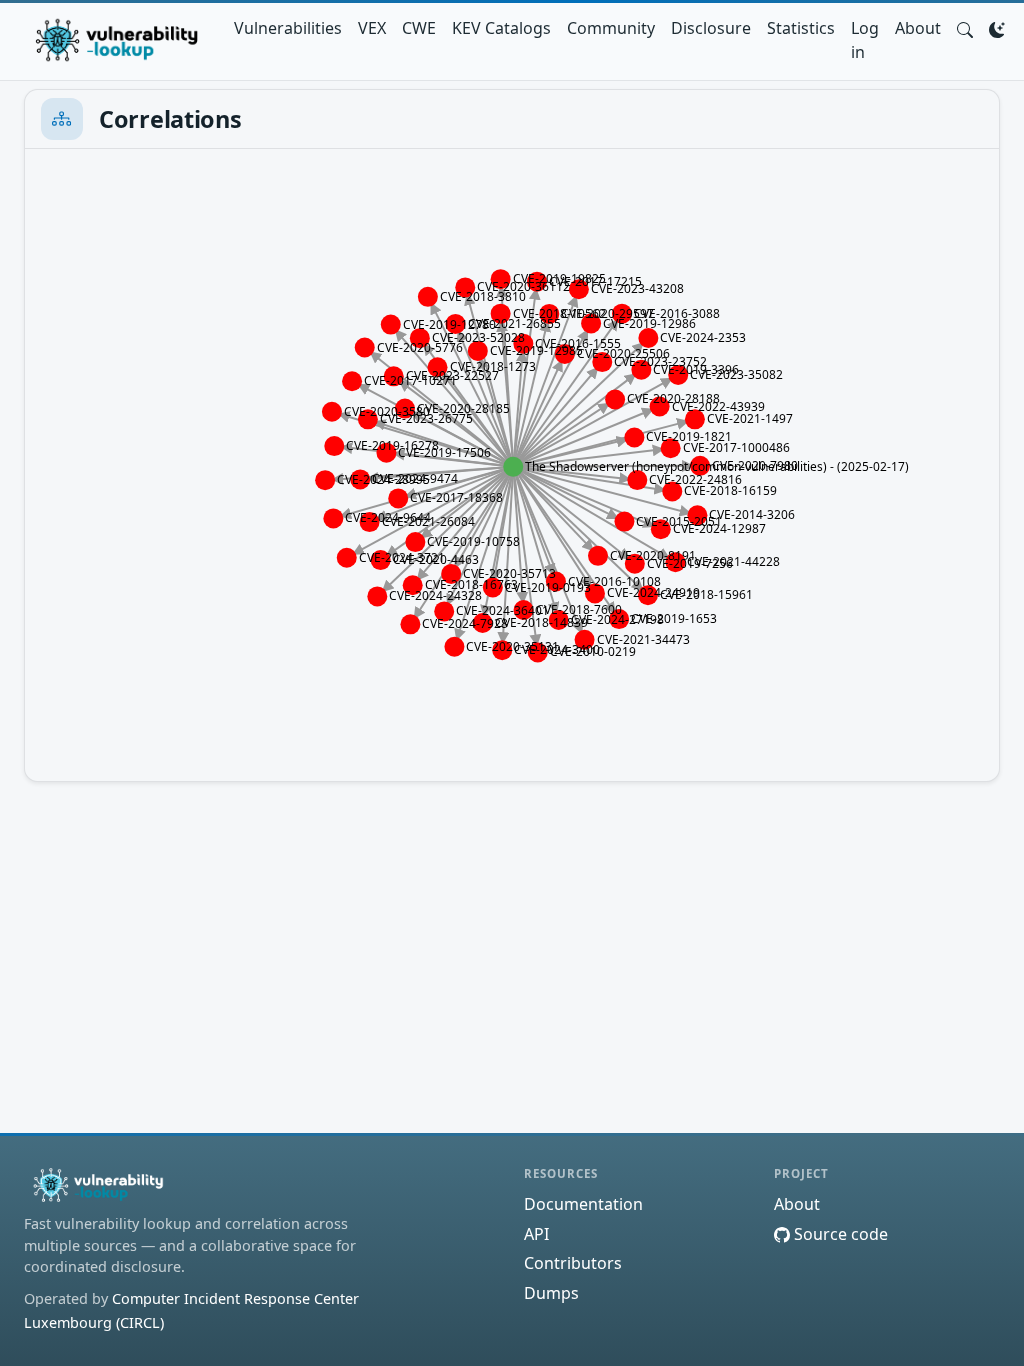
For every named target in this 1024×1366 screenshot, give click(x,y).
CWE (419, 28)
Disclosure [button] (711, 28)
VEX (372, 28)
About (918, 28)
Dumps (551, 1293)
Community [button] (611, 28)
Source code (839, 1234)
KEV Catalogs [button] (501, 28)
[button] (965, 28)
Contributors (573, 1263)
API (536, 1234)
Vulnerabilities (288, 28)
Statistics (801, 28)
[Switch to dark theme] (997, 28)
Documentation (583, 1204)
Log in (865, 40)
